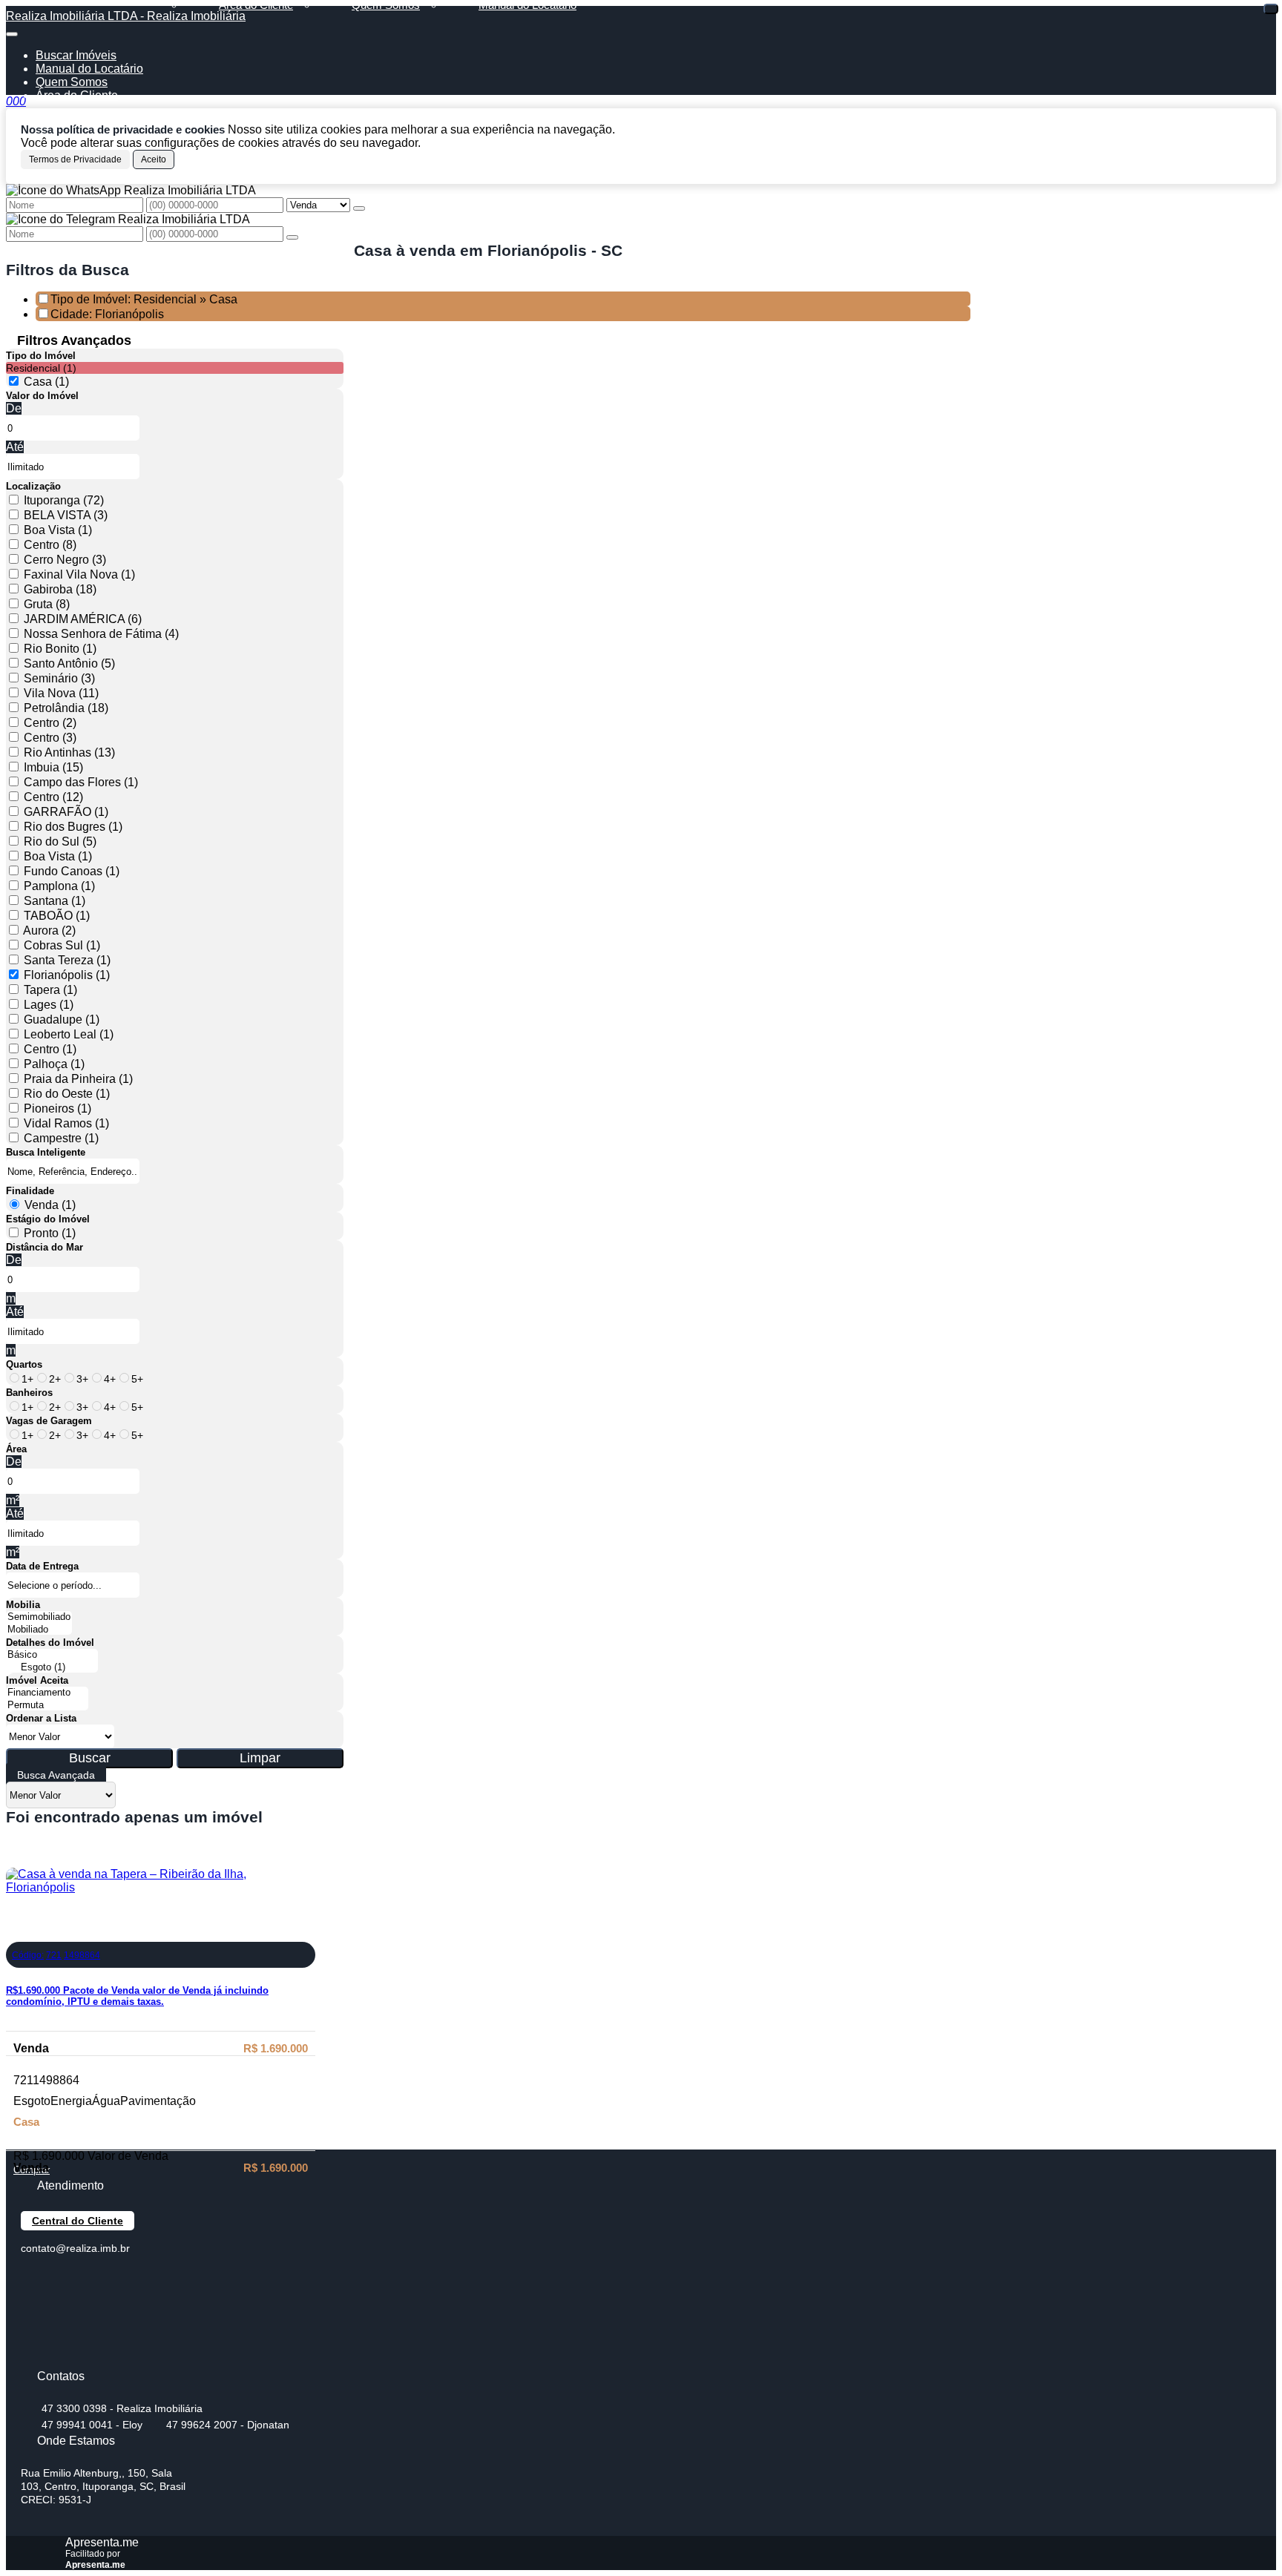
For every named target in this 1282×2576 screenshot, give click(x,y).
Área (16, 1449)
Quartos (24, 1364)
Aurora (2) (49, 930)
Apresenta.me (102, 2542)
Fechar (1271, 9)
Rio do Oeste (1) (67, 1094)
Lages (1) (49, 1005)
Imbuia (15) (53, 767)
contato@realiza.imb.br (75, 2248)
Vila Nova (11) (61, 693)
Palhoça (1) (54, 1064)
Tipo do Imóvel (41, 356)
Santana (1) (55, 901)
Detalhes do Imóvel (50, 1643)
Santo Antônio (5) (69, 663)
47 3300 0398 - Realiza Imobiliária (122, 2408)
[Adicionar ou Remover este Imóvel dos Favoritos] (17, 1931)
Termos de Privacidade (75, 159)
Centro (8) (50, 545)
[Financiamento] (47, 1693)
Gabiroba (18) (60, 589)
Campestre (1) (61, 1138)
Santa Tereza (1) (67, 960)
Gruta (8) (47, 604)
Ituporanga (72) (64, 500)
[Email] (34, 2331)
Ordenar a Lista (41, 1718)
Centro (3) (50, 738)
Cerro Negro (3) (65, 560)
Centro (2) (50, 723)
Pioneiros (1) (57, 1109)
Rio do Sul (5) (60, 841)
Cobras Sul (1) (62, 945)
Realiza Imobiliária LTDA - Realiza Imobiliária (126, 16)
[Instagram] (34, 2357)
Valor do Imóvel (42, 396)
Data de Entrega (42, 1566)
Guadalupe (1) (62, 1019)
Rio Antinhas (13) (69, 752)
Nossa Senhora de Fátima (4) (101, 634)
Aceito (154, 159)
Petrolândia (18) (66, 708)
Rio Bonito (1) (60, 649)
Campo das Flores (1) (81, 782)
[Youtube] (34, 2305)
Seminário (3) (59, 678)
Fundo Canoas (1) (72, 871)
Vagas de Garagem (49, 1421)
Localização (33, 486)
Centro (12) (53, 797)
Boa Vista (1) (58, 530)
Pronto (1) (50, 1233)
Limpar (260, 1758)
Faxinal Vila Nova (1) (79, 574)
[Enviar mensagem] (359, 208)
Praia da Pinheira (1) (78, 1079)
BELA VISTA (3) (66, 515)
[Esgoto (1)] (52, 1668)
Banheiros (29, 1393)
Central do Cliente (78, 2221)
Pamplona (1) (59, 886)
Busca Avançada (56, 1775)
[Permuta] (47, 1706)
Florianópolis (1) (67, 975)
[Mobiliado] (39, 1630)
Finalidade (30, 1191)
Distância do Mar (45, 1247)
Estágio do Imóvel (48, 1219)
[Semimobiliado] (39, 1617)
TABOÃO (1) (57, 916)
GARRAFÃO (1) (66, 812)
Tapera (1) (50, 990)
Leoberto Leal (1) (69, 1034)
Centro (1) (50, 1049)
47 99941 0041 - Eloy (92, 2425)
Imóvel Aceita (37, 1680)
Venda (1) (50, 1205)
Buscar (90, 1758)
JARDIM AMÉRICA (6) (83, 619)
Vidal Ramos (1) (66, 1123)
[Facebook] (34, 2279)
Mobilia (23, 1605)
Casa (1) (46, 382)
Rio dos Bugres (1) (73, 827)
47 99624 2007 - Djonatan (228, 2425)
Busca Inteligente (46, 1152)
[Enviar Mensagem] (292, 237)
